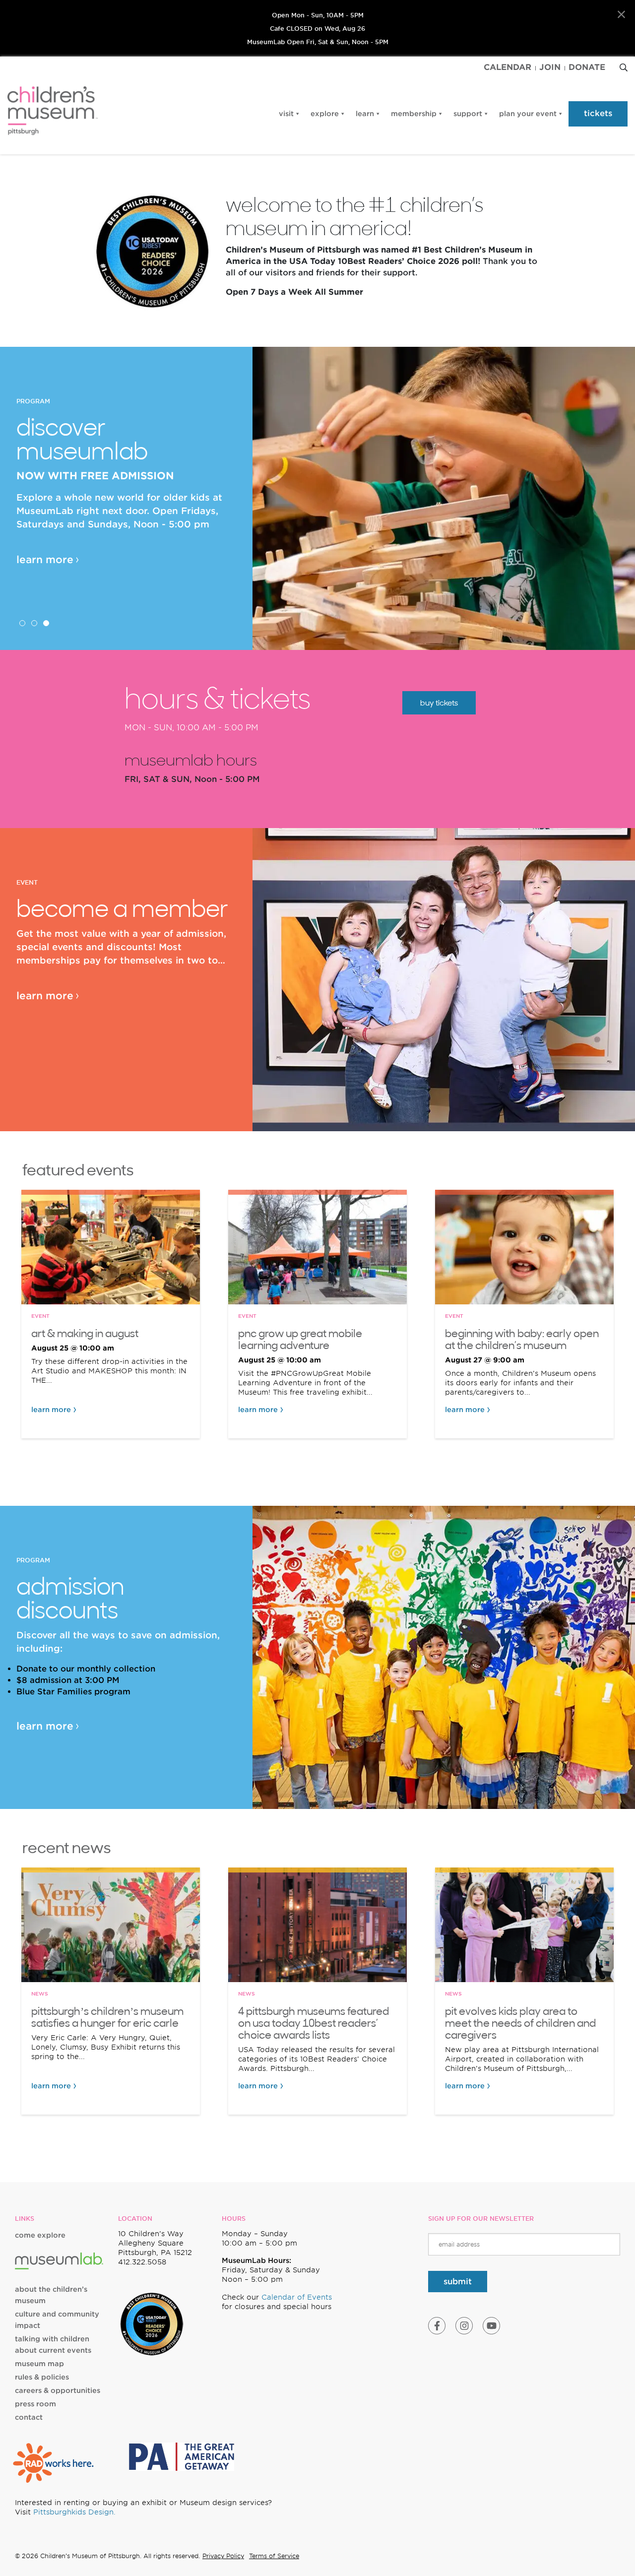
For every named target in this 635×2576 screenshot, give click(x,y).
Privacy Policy (223, 2556)
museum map (39, 2364)
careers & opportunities (58, 2390)
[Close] (621, 15)
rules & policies (42, 2377)
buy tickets (439, 703)
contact (29, 2417)
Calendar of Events (297, 2297)
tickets (598, 113)
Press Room (35, 2404)
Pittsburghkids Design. (74, 2512)
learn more (45, 560)
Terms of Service (274, 2556)
